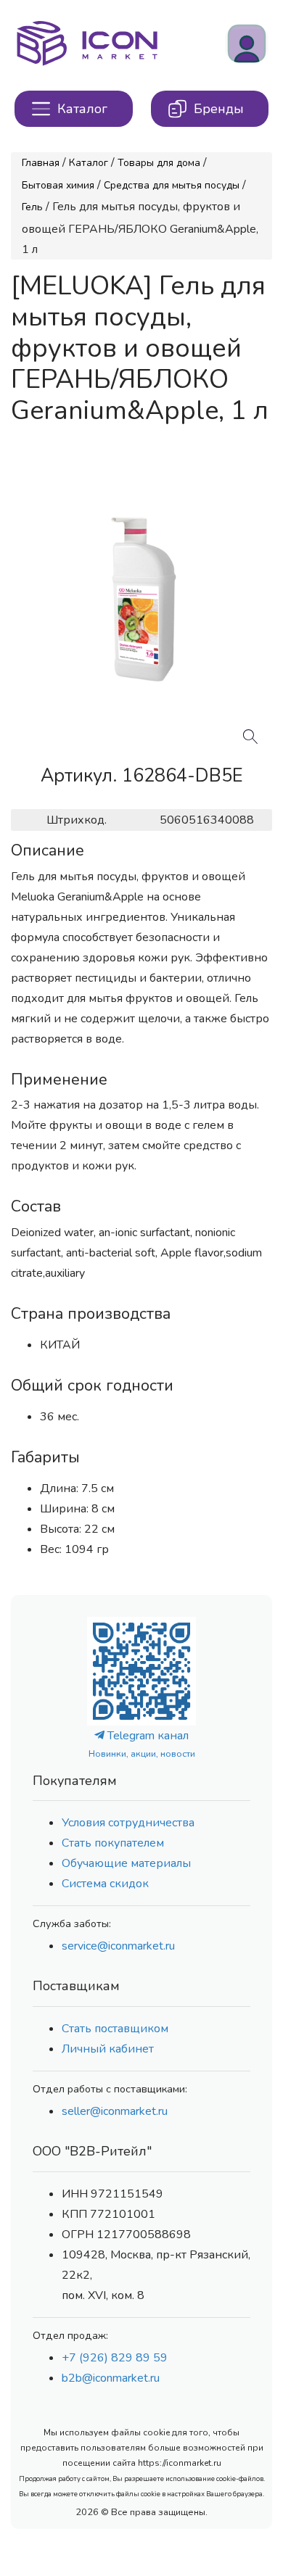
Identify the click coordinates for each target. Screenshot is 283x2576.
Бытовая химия (58, 185)
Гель (32, 207)
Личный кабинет (108, 2049)
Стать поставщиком (115, 2029)
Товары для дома (159, 163)
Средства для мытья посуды (172, 185)
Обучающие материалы (126, 1863)
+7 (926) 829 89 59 (115, 2358)
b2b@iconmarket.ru (111, 2378)
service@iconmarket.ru (118, 1946)
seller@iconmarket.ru (115, 2111)
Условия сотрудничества (128, 1823)
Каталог (89, 163)
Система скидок (105, 1884)
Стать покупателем (113, 1843)
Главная (41, 163)
